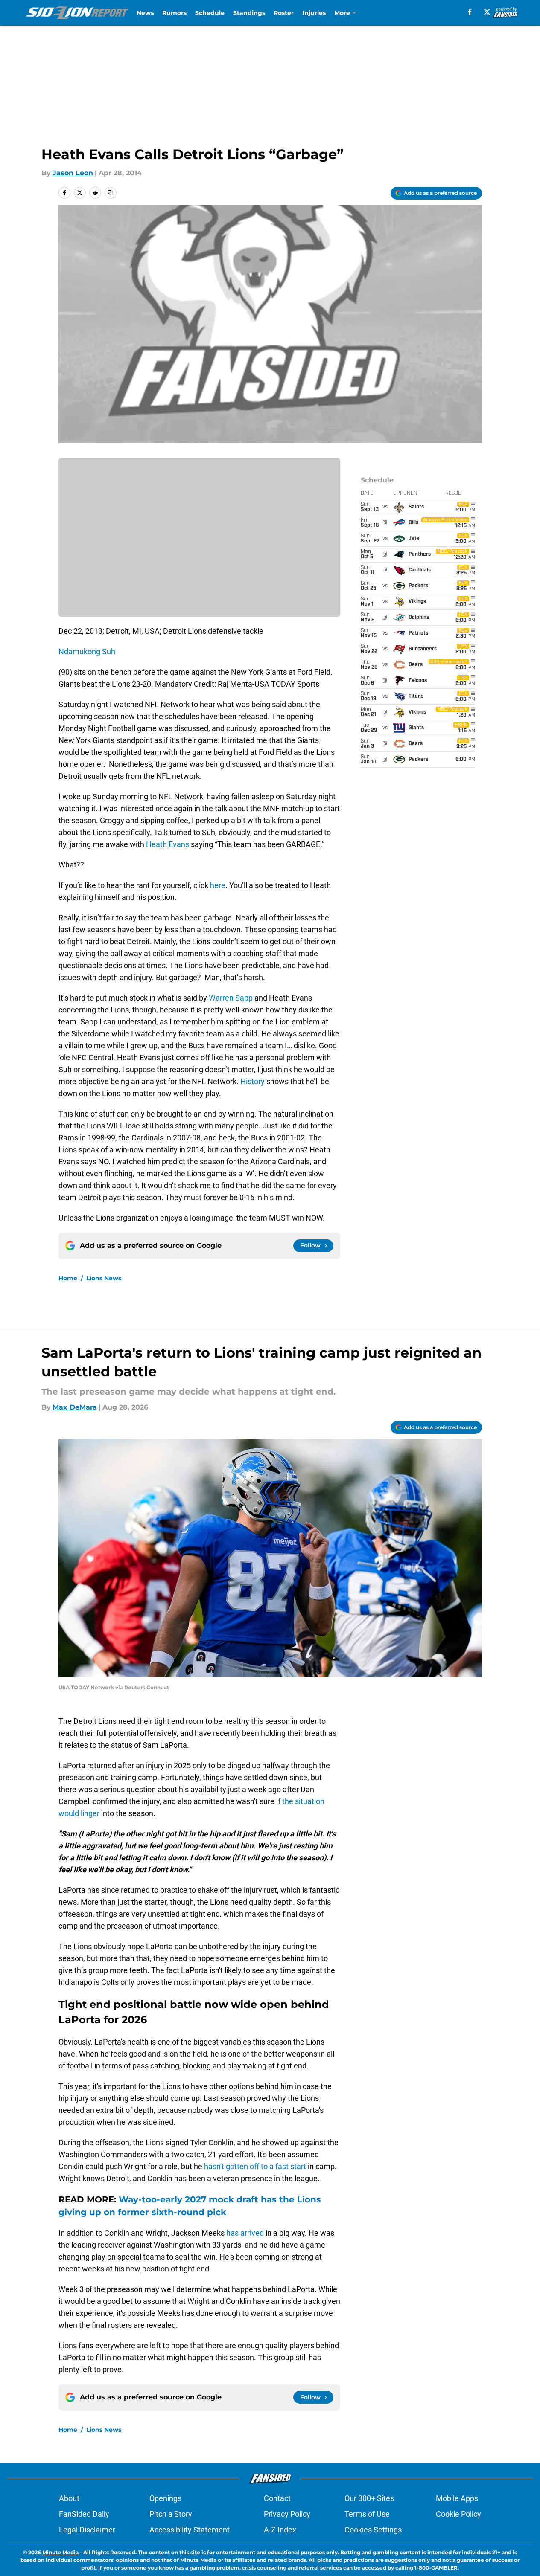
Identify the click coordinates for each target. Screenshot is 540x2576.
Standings (249, 13)
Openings (165, 2498)
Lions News (104, 1278)
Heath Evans (168, 844)
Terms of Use (367, 2514)
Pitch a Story (171, 2514)
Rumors (174, 13)
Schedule (210, 13)
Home (68, 1278)
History (252, 1081)
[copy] (111, 193)
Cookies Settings (373, 2530)
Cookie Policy (458, 2514)
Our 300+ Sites (369, 2498)
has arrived (245, 2233)
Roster (284, 13)
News (145, 13)
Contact (277, 2498)
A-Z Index (280, 2530)
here (218, 885)
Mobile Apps (457, 2498)
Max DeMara (75, 1407)
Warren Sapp (231, 998)
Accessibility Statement (190, 2530)
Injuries (314, 13)
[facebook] (470, 12)
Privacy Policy (287, 2514)
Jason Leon (73, 173)
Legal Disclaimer (87, 2530)
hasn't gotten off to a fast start (255, 2166)
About (69, 2498)
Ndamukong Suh (87, 651)
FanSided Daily (84, 2514)
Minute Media (60, 2552)
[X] (487, 12)
